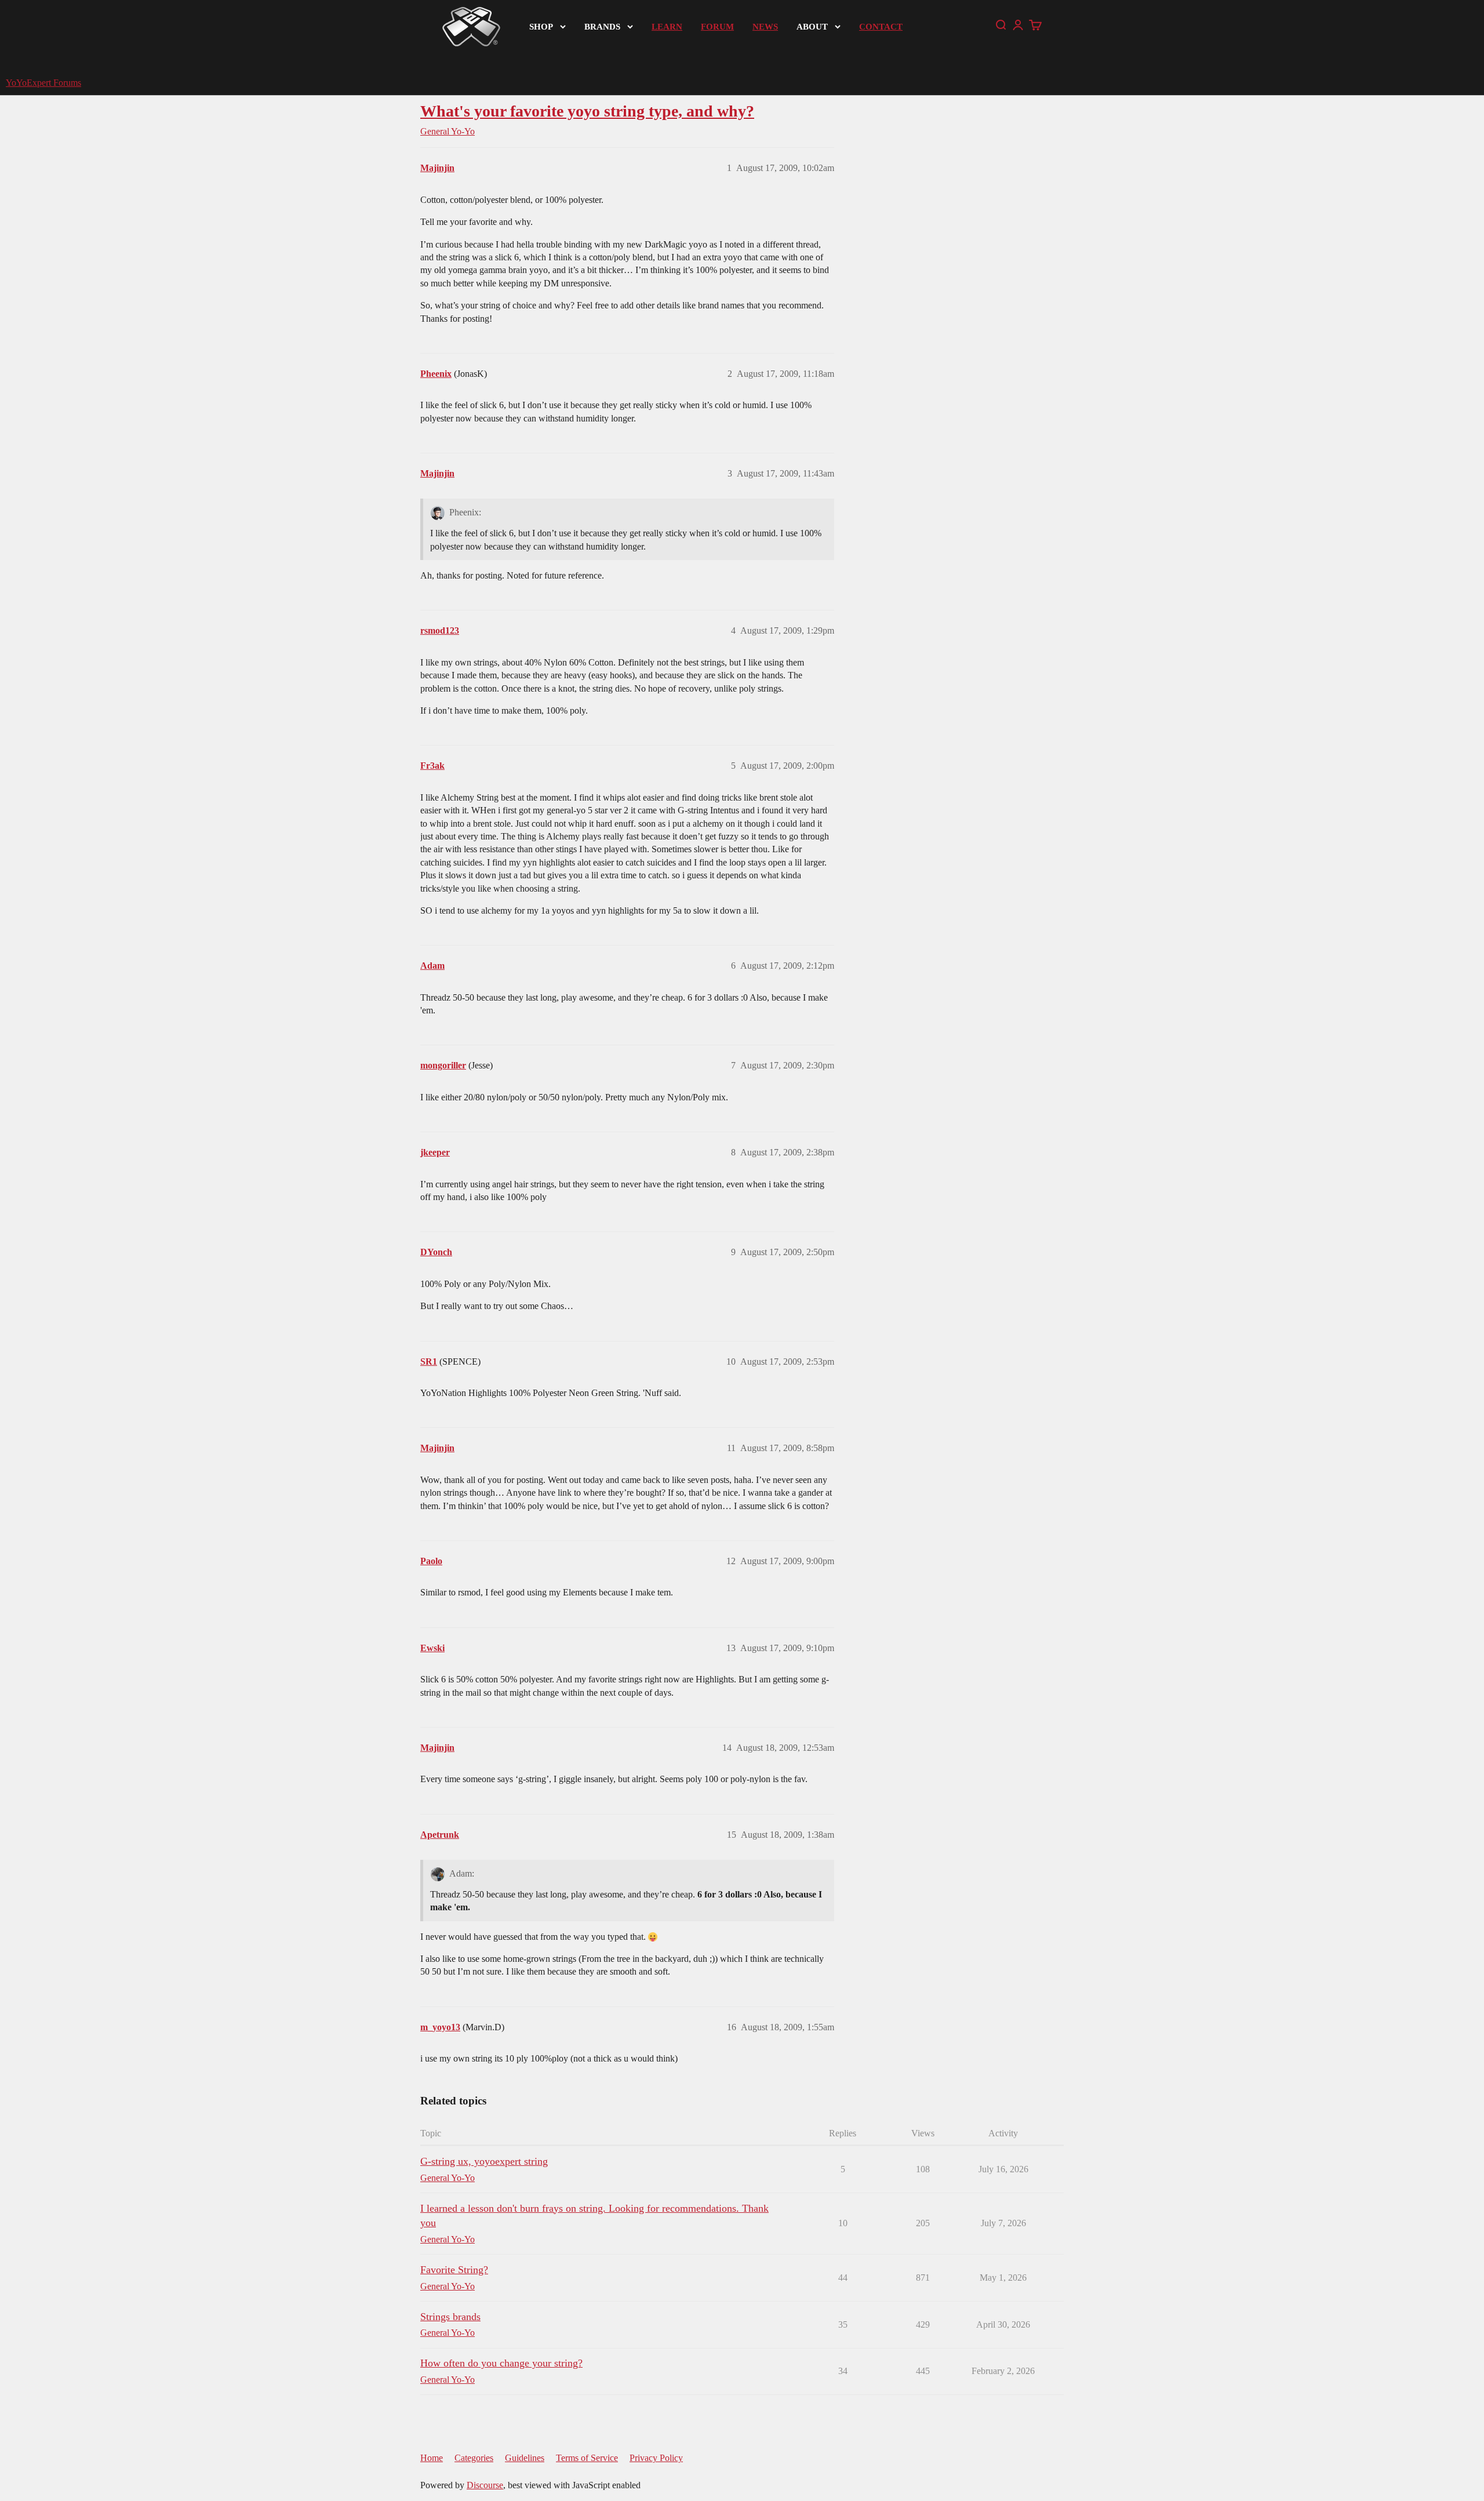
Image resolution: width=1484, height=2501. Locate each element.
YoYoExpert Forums (43, 83)
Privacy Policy (656, 2458)
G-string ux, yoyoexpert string (484, 2161)
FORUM (717, 27)
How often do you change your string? (501, 2363)
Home (432, 2458)
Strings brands (450, 2317)
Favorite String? (454, 2270)
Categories (474, 2458)
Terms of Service (587, 2458)
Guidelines (525, 2458)
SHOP (541, 27)
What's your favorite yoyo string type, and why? (587, 111)
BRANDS (602, 27)
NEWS (765, 27)
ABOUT (812, 27)
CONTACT (881, 27)
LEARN (667, 27)
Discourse (485, 2485)
